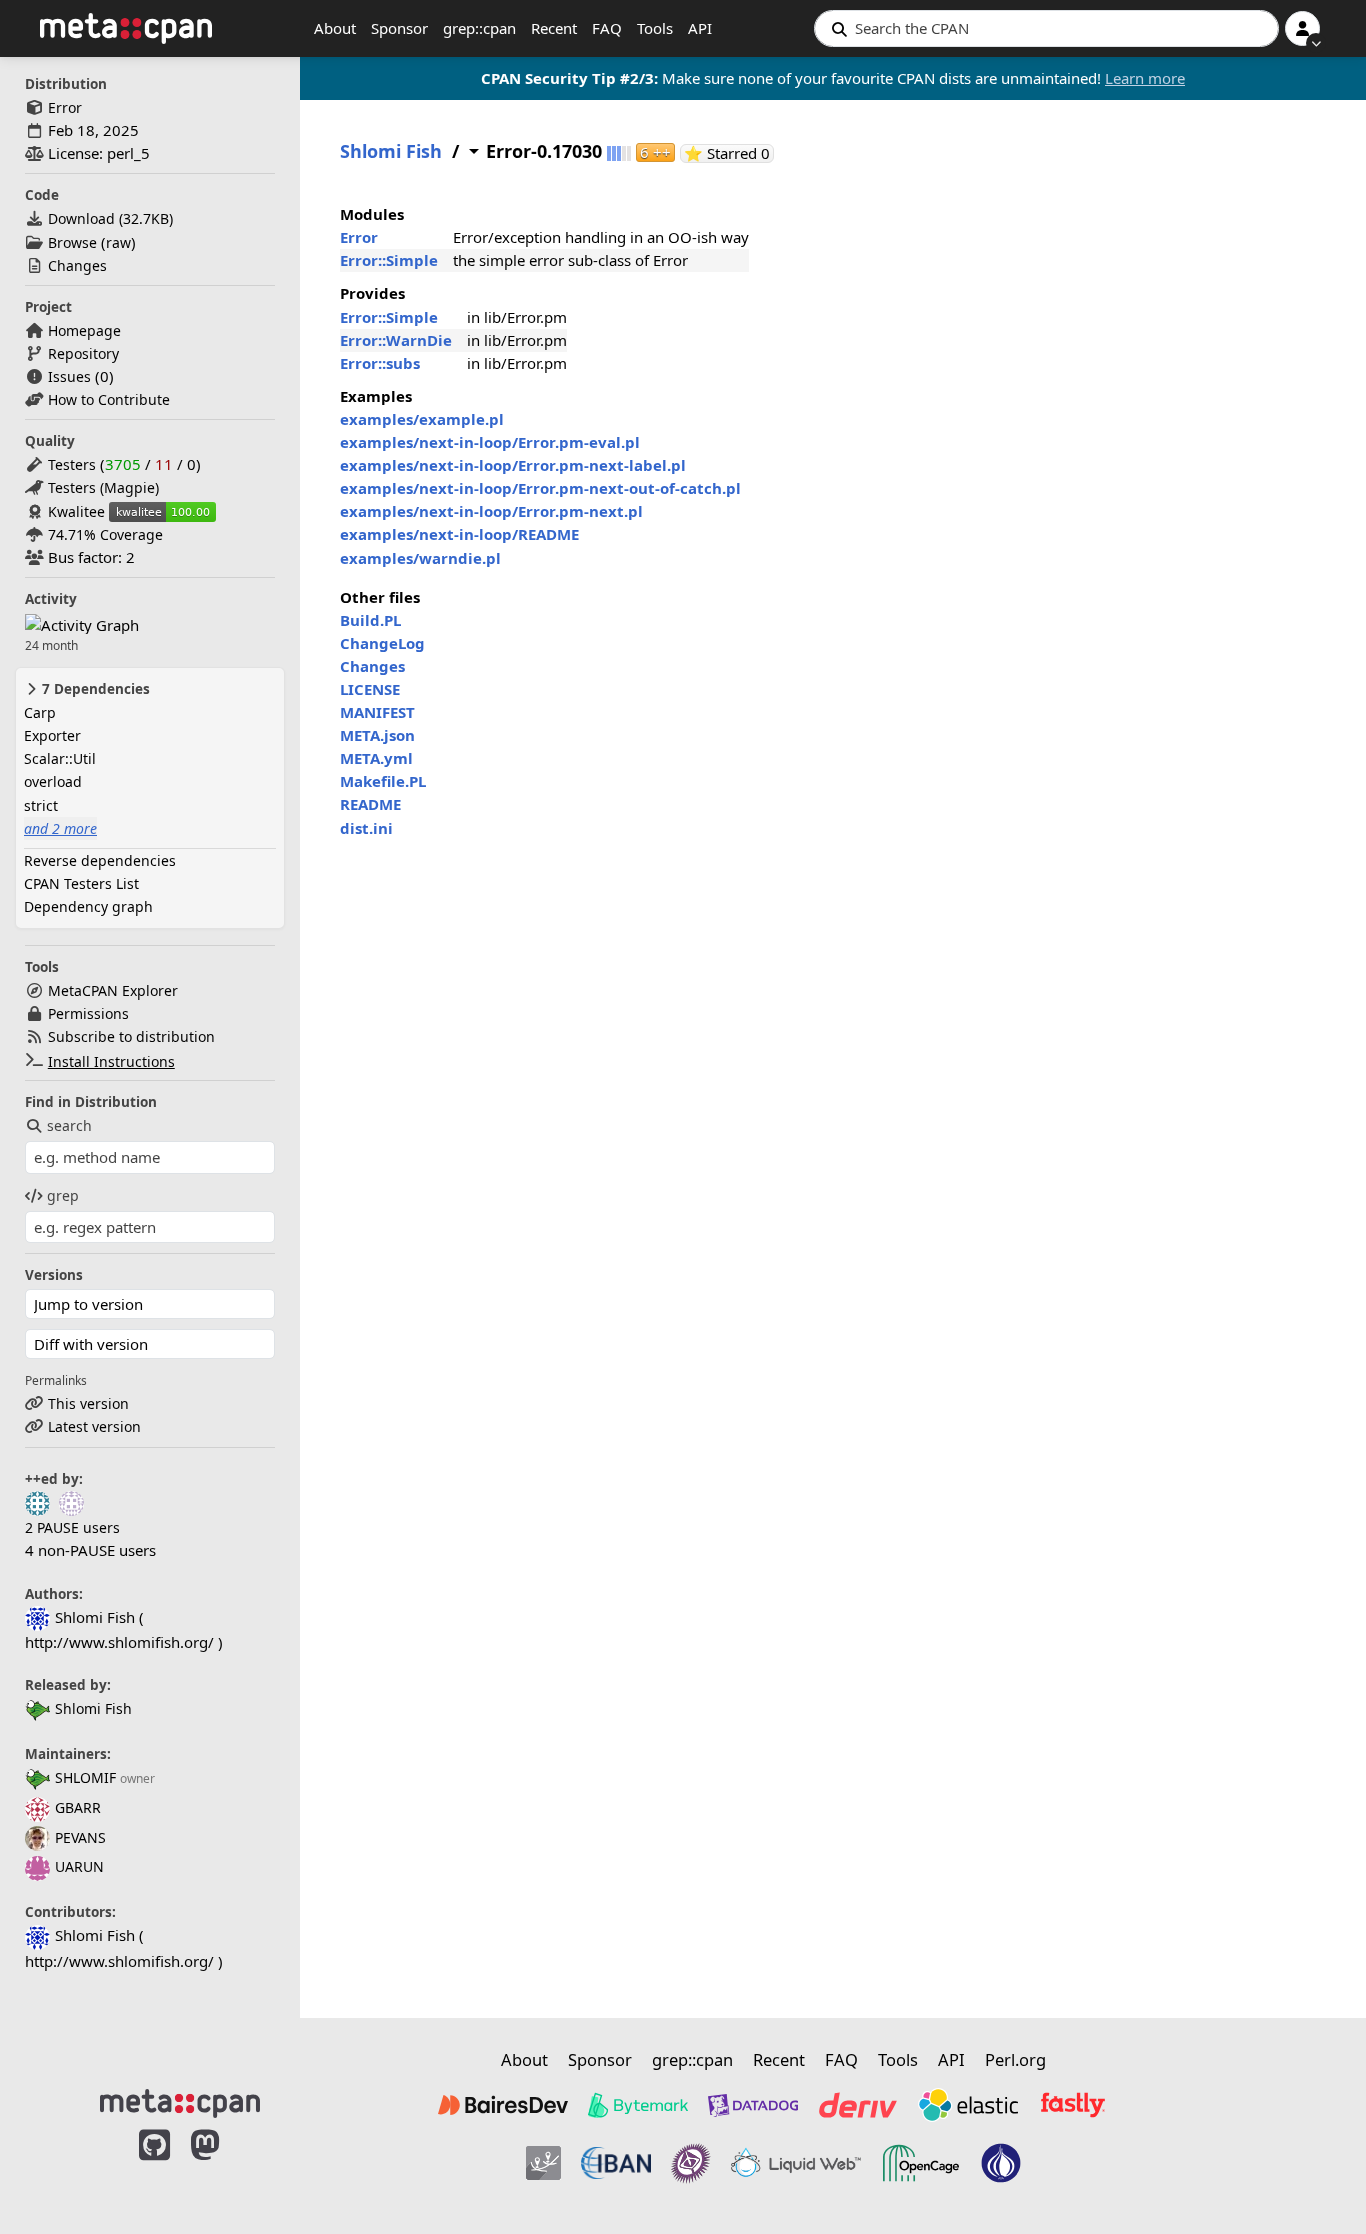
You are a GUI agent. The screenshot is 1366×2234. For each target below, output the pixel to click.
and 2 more (60, 828)
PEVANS (80, 1837)
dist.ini (366, 828)
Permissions (88, 1013)
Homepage (84, 330)
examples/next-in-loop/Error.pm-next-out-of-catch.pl (540, 488)
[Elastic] (968, 2105)
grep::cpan (479, 28)
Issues (69, 376)
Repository (83, 353)
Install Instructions (111, 1061)
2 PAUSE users (72, 1527)
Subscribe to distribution (131, 1036)
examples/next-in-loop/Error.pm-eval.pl (490, 442)
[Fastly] (1073, 2105)
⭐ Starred (729, 153)
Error (65, 107)
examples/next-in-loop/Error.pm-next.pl (491, 511)
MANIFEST (377, 712)
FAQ (607, 28)
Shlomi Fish (93, 1708)
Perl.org (1015, 2059)
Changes (77, 265)
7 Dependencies (94, 689)
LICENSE (370, 689)
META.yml (376, 758)
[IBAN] (616, 2163)
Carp (40, 712)
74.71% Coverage (105, 534)
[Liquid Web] (796, 2163)
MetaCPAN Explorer (113, 990)
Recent (554, 28)
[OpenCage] (921, 2163)
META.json (377, 735)
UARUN (79, 1866)
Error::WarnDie (396, 340)
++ (655, 152)
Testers (72, 464)
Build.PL (370, 620)
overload (53, 781)
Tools (655, 28)
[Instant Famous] (691, 2163)
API (700, 28)
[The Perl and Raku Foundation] (1001, 2163)
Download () (110, 218)
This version (88, 1403)
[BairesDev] (503, 2105)
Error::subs (380, 363)
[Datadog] (753, 2105)
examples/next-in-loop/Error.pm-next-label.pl (513, 465)
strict (41, 805)
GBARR (78, 1807)
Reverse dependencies (100, 860)
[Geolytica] (543, 2163)
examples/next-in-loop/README (459, 534)
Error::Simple (389, 260)
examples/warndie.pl (420, 558)
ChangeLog (382, 643)
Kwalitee (76, 511)
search (69, 1125)
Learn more (1145, 78)
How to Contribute (109, 399)
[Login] (1302, 28)
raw (118, 242)
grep (63, 1195)
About (335, 28)
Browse (72, 242)
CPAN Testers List (81, 883)
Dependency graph (88, 906)
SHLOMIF (85, 1777)
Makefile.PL (383, 781)
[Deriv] (858, 2105)
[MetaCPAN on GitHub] (154, 2166)
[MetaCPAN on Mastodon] (225, 2166)
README (370, 804)
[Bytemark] (638, 2105)
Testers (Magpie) (103, 487)
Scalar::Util (60, 758)
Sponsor (399, 28)
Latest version (94, 1426)
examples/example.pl (422, 419)
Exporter (52, 735)
